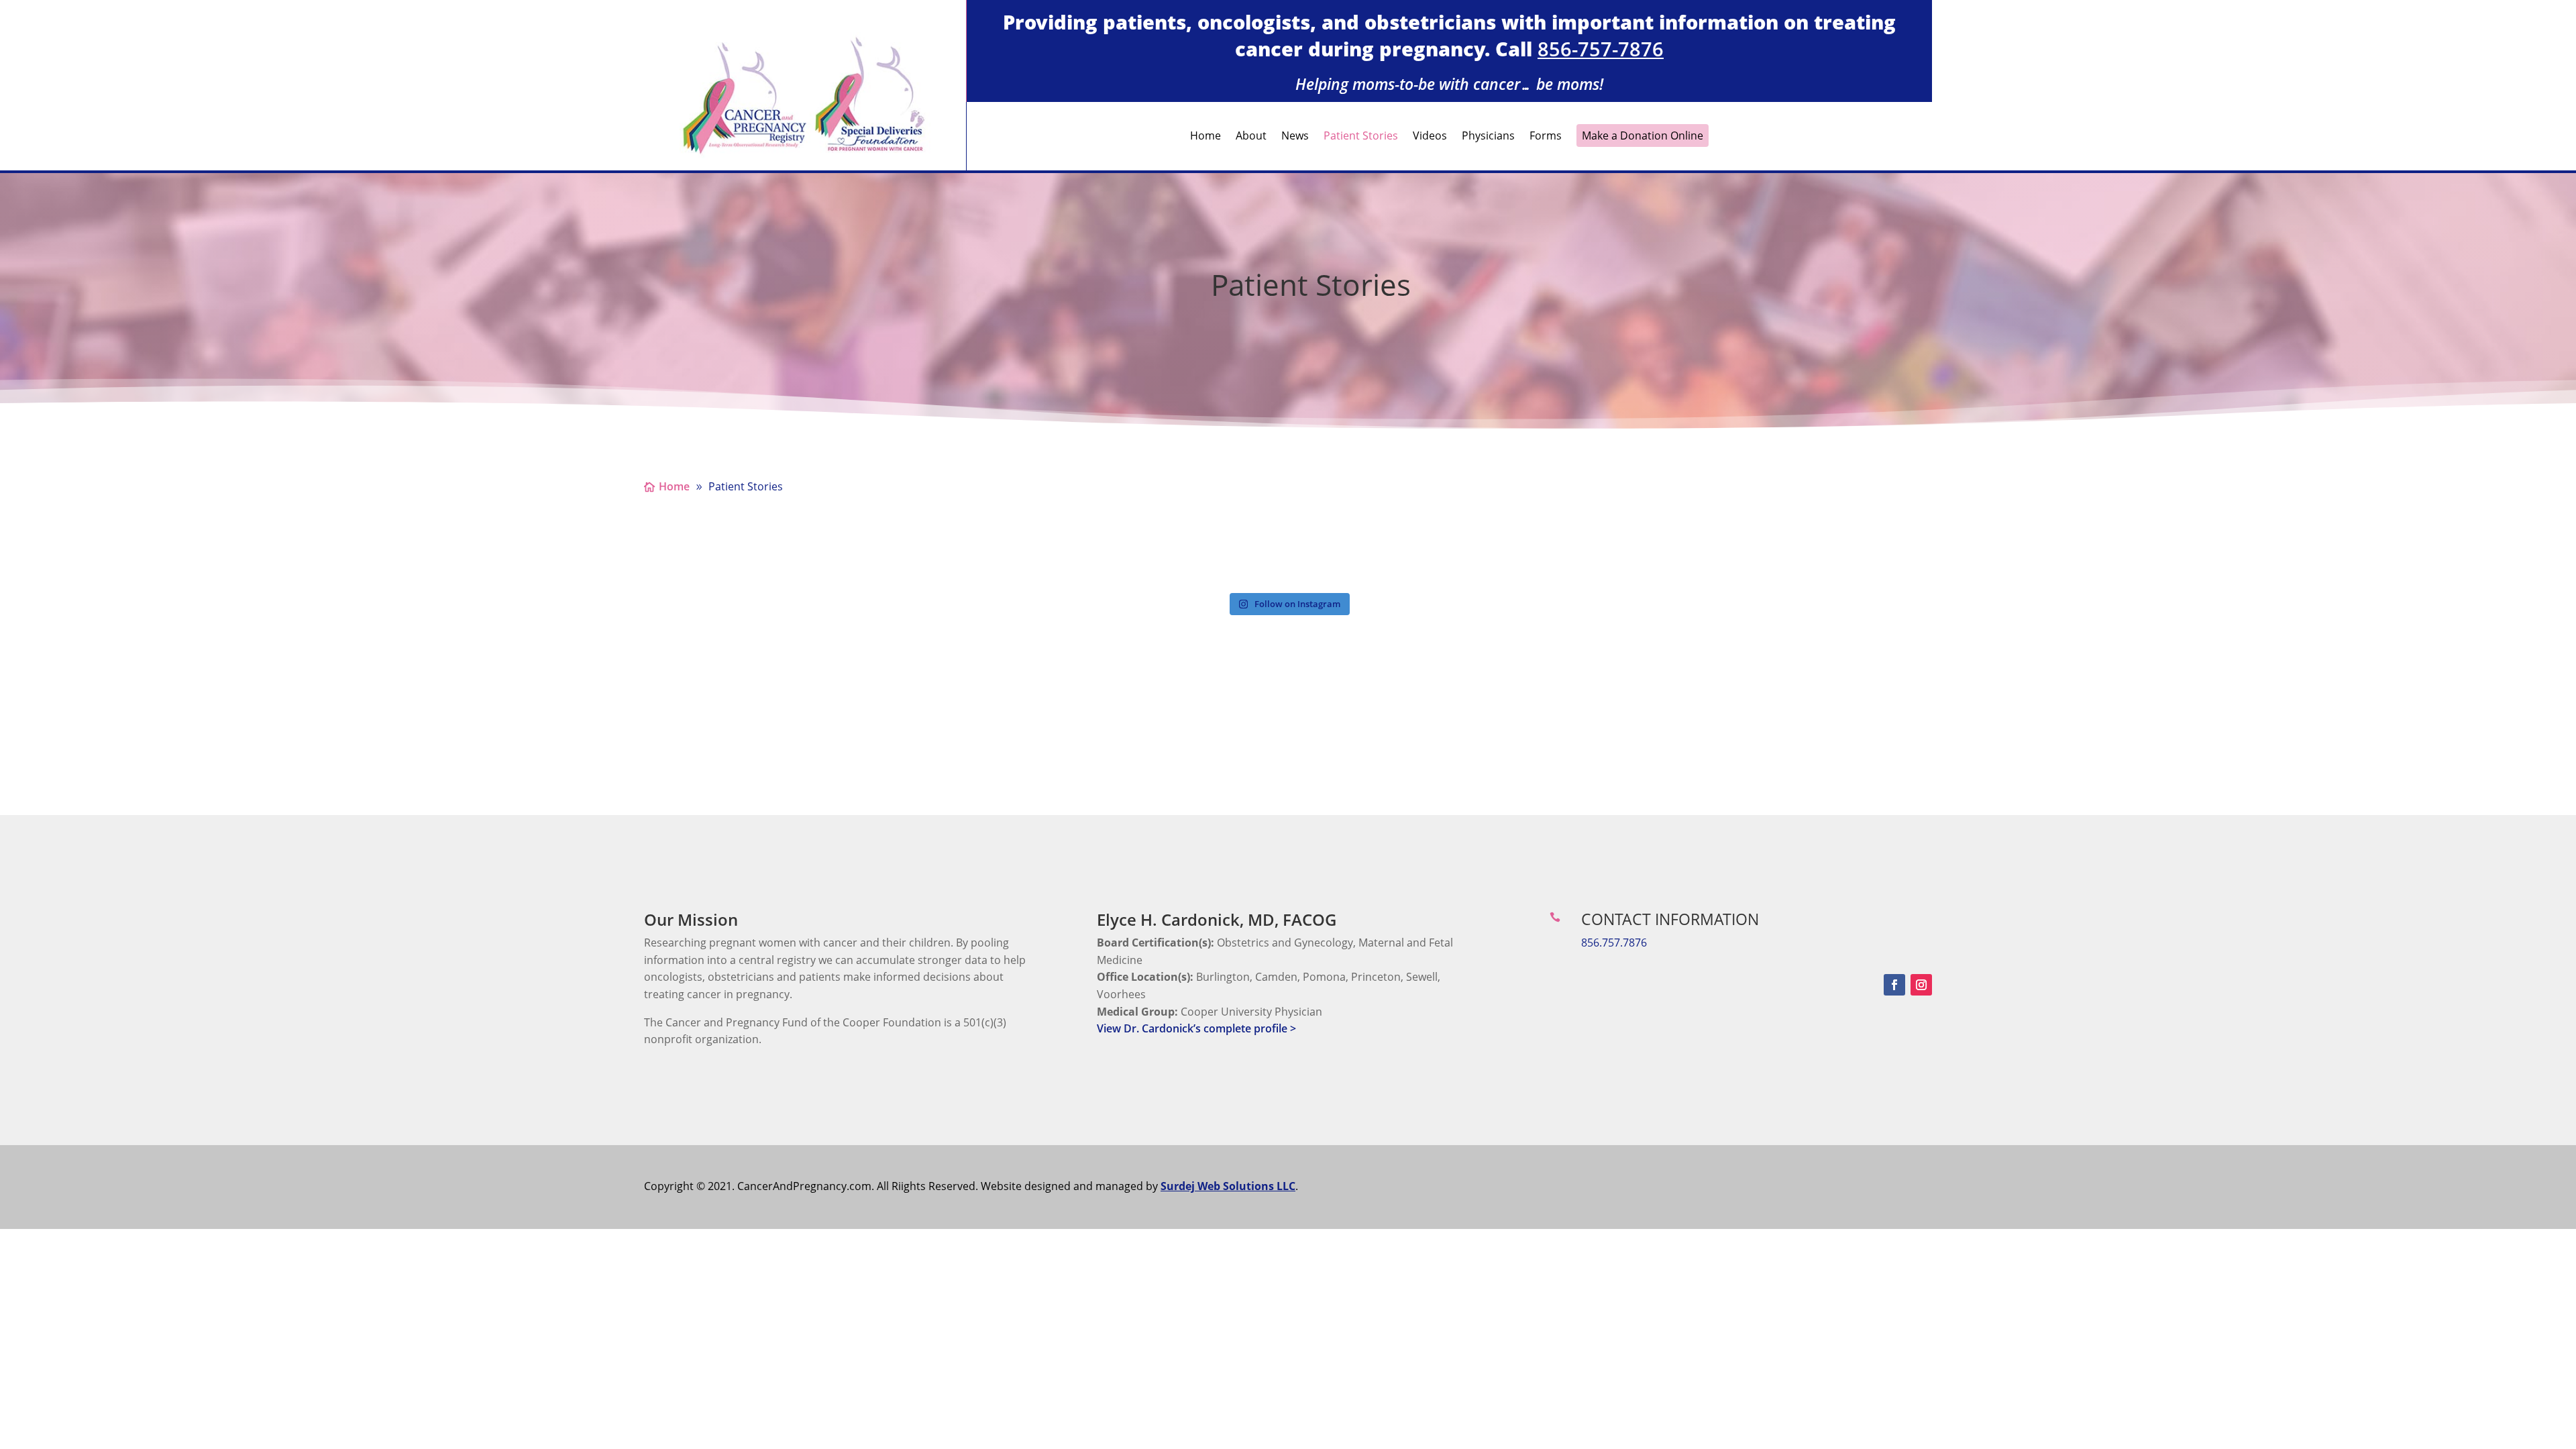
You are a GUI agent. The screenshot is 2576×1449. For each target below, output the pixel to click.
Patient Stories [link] (1361, 137)
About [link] (1251, 137)
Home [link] (1205, 137)
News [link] (1295, 137)
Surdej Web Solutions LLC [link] (1228, 1186)
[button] (1894, 985)
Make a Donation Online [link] (1643, 136)
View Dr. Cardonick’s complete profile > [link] (1196, 1028)
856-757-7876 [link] (1601, 49)
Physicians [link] (1488, 137)
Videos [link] (1430, 137)
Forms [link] (1546, 137)
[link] (805, 156)
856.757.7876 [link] (1614, 943)
